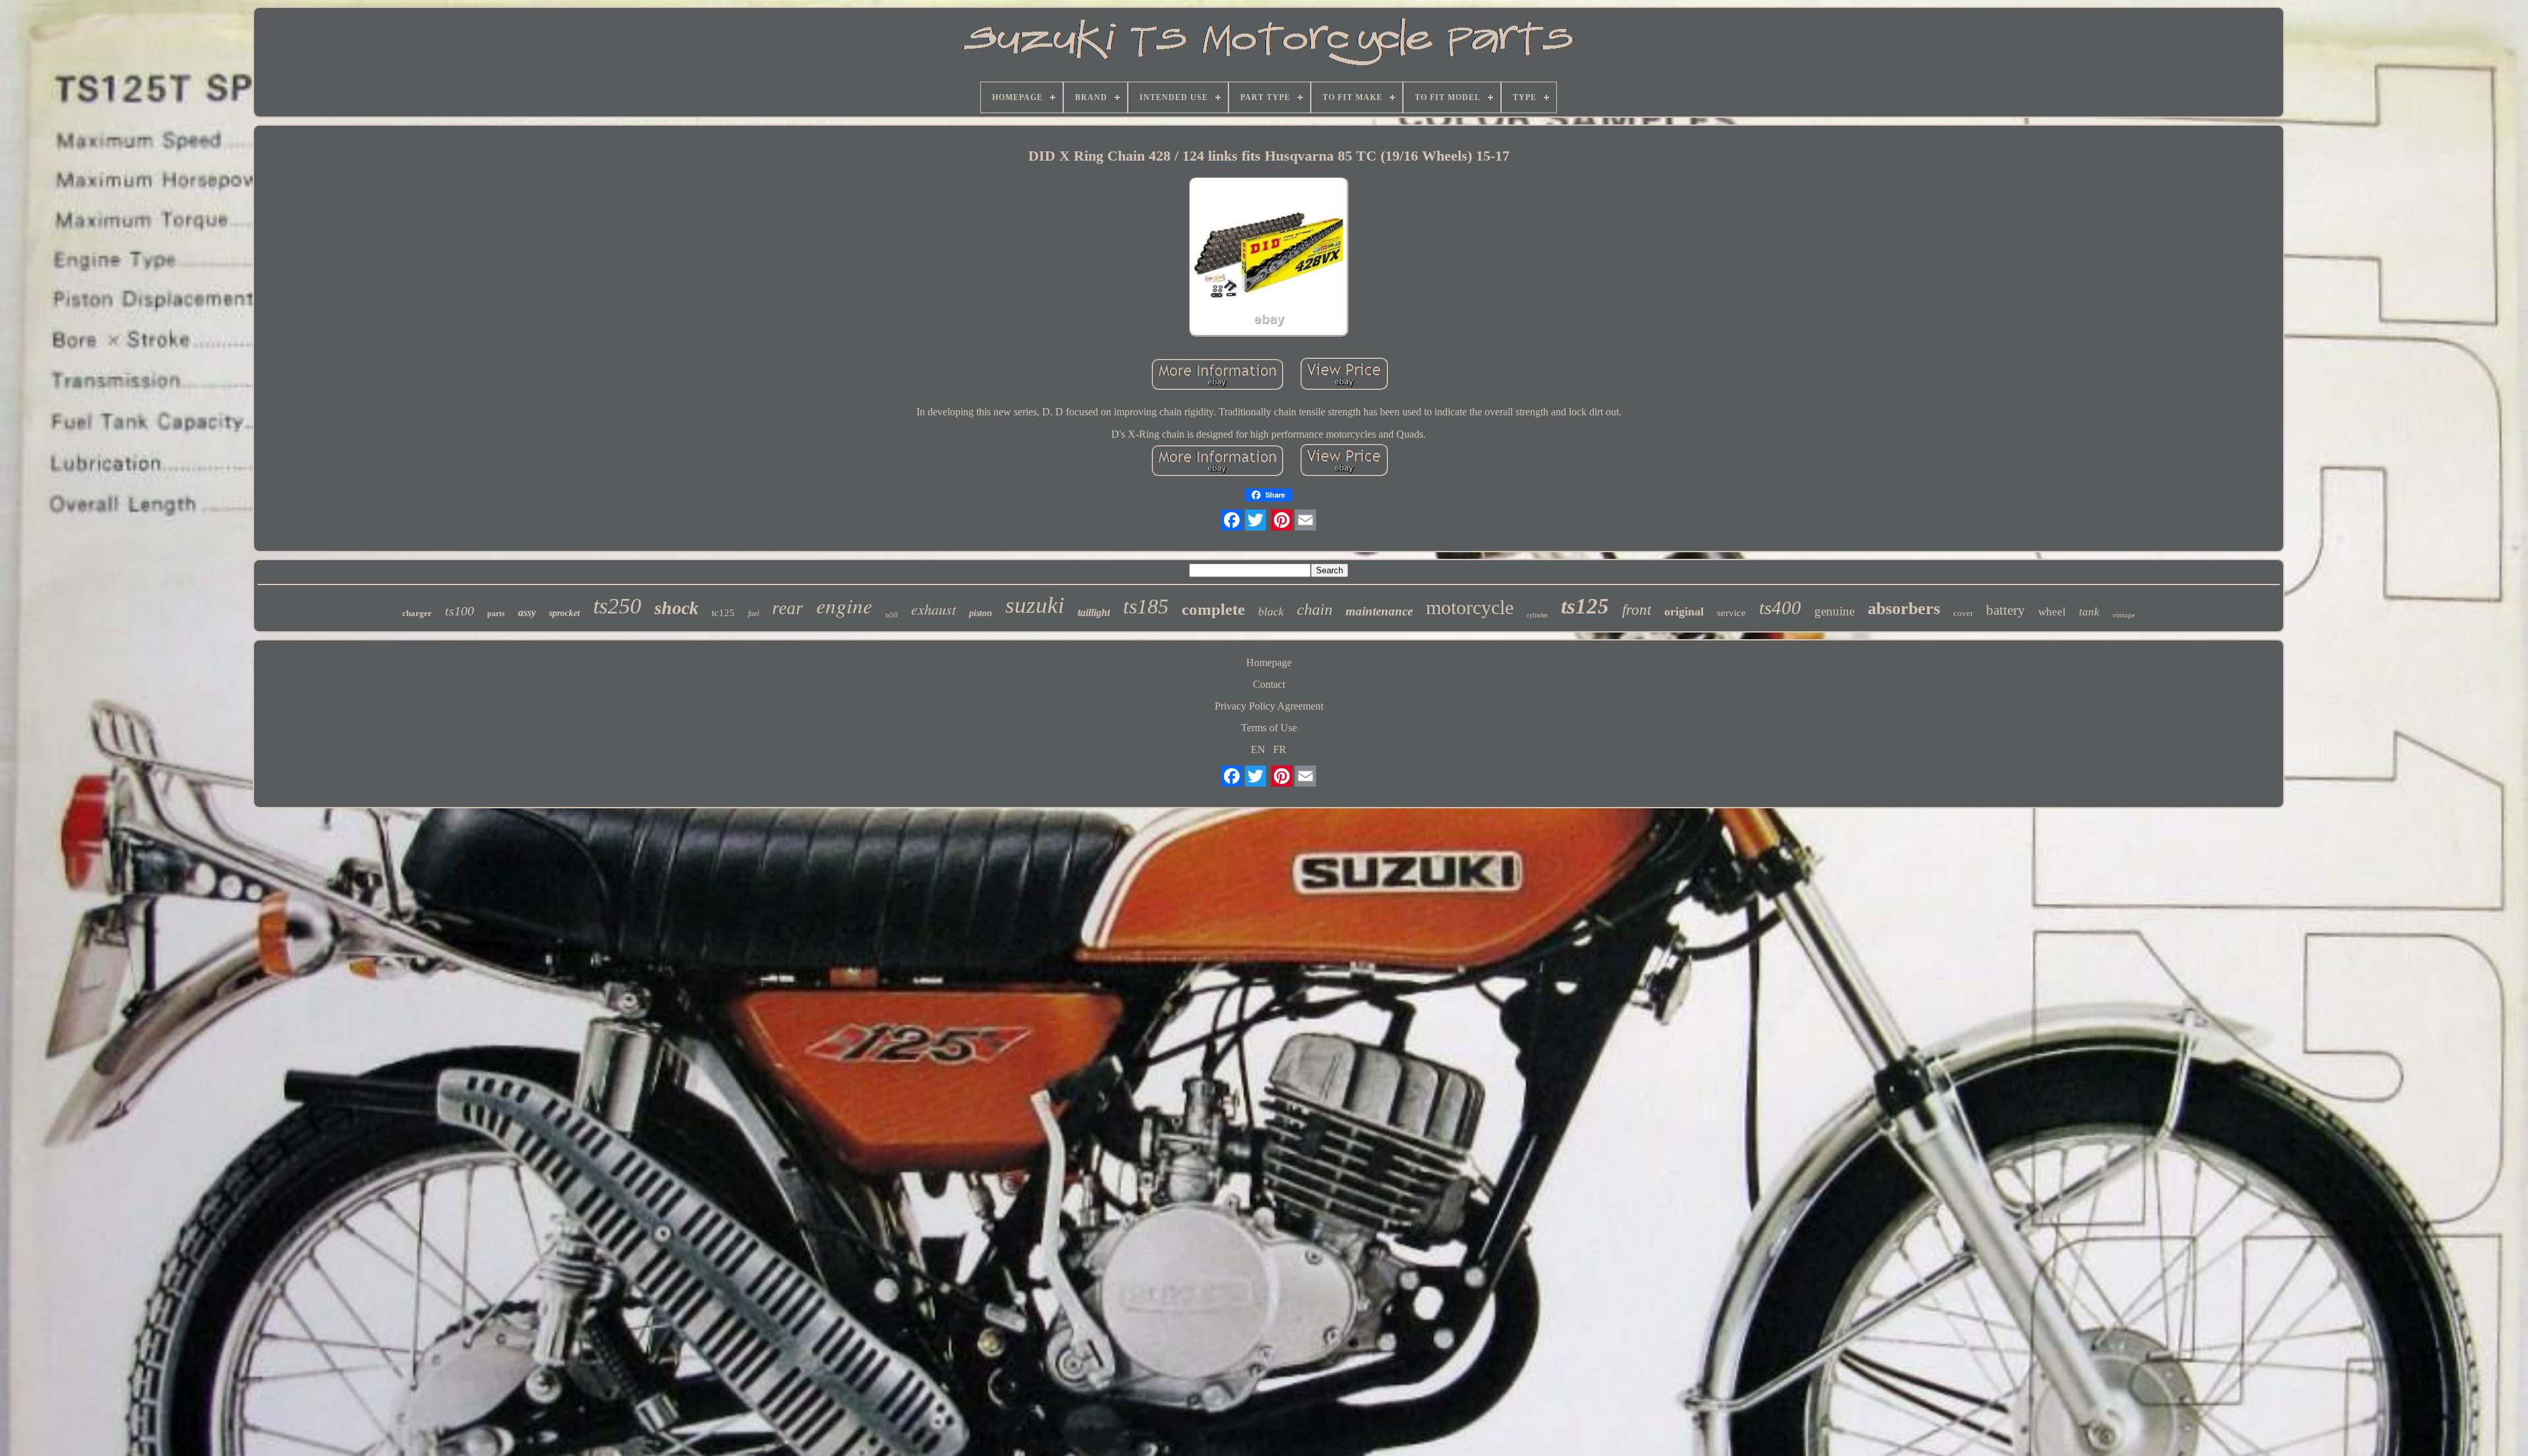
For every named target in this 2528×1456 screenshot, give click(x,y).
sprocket (565, 613)
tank (2089, 612)
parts (496, 613)
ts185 (1146, 606)
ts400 (1780, 608)
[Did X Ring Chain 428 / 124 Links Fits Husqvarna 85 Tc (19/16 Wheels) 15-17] (1269, 258)
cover (1963, 613)
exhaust (934, 609)
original (1684, 611)
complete (1213, 609)
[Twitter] (1255, 520)
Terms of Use (1269, 728)
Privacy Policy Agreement (1269, 706)
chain (1315, 610)
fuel (753, 613)
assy (527, 612)
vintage (2124, 615)
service (1731, 613)
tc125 (723, 613)
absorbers (1904, 609)
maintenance (1379, 611)
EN (1258, 749)
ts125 (1585, 606)
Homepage (1269, 663)
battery (2006, 610)
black (1271, 611)
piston (981, 613)
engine (844, 605)
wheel (2052, 612)
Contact (1269, 684)
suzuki (1035, 605)
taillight (1094, 612)
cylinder (1537, 615)
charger (417, 613)
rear (788, 608)
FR (1280, 749)
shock (676, 608)
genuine (1834, 611)
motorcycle (1470, 607)
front (1637, 610)
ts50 (892, 615)
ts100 (460, 611)
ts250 (617, 606)
